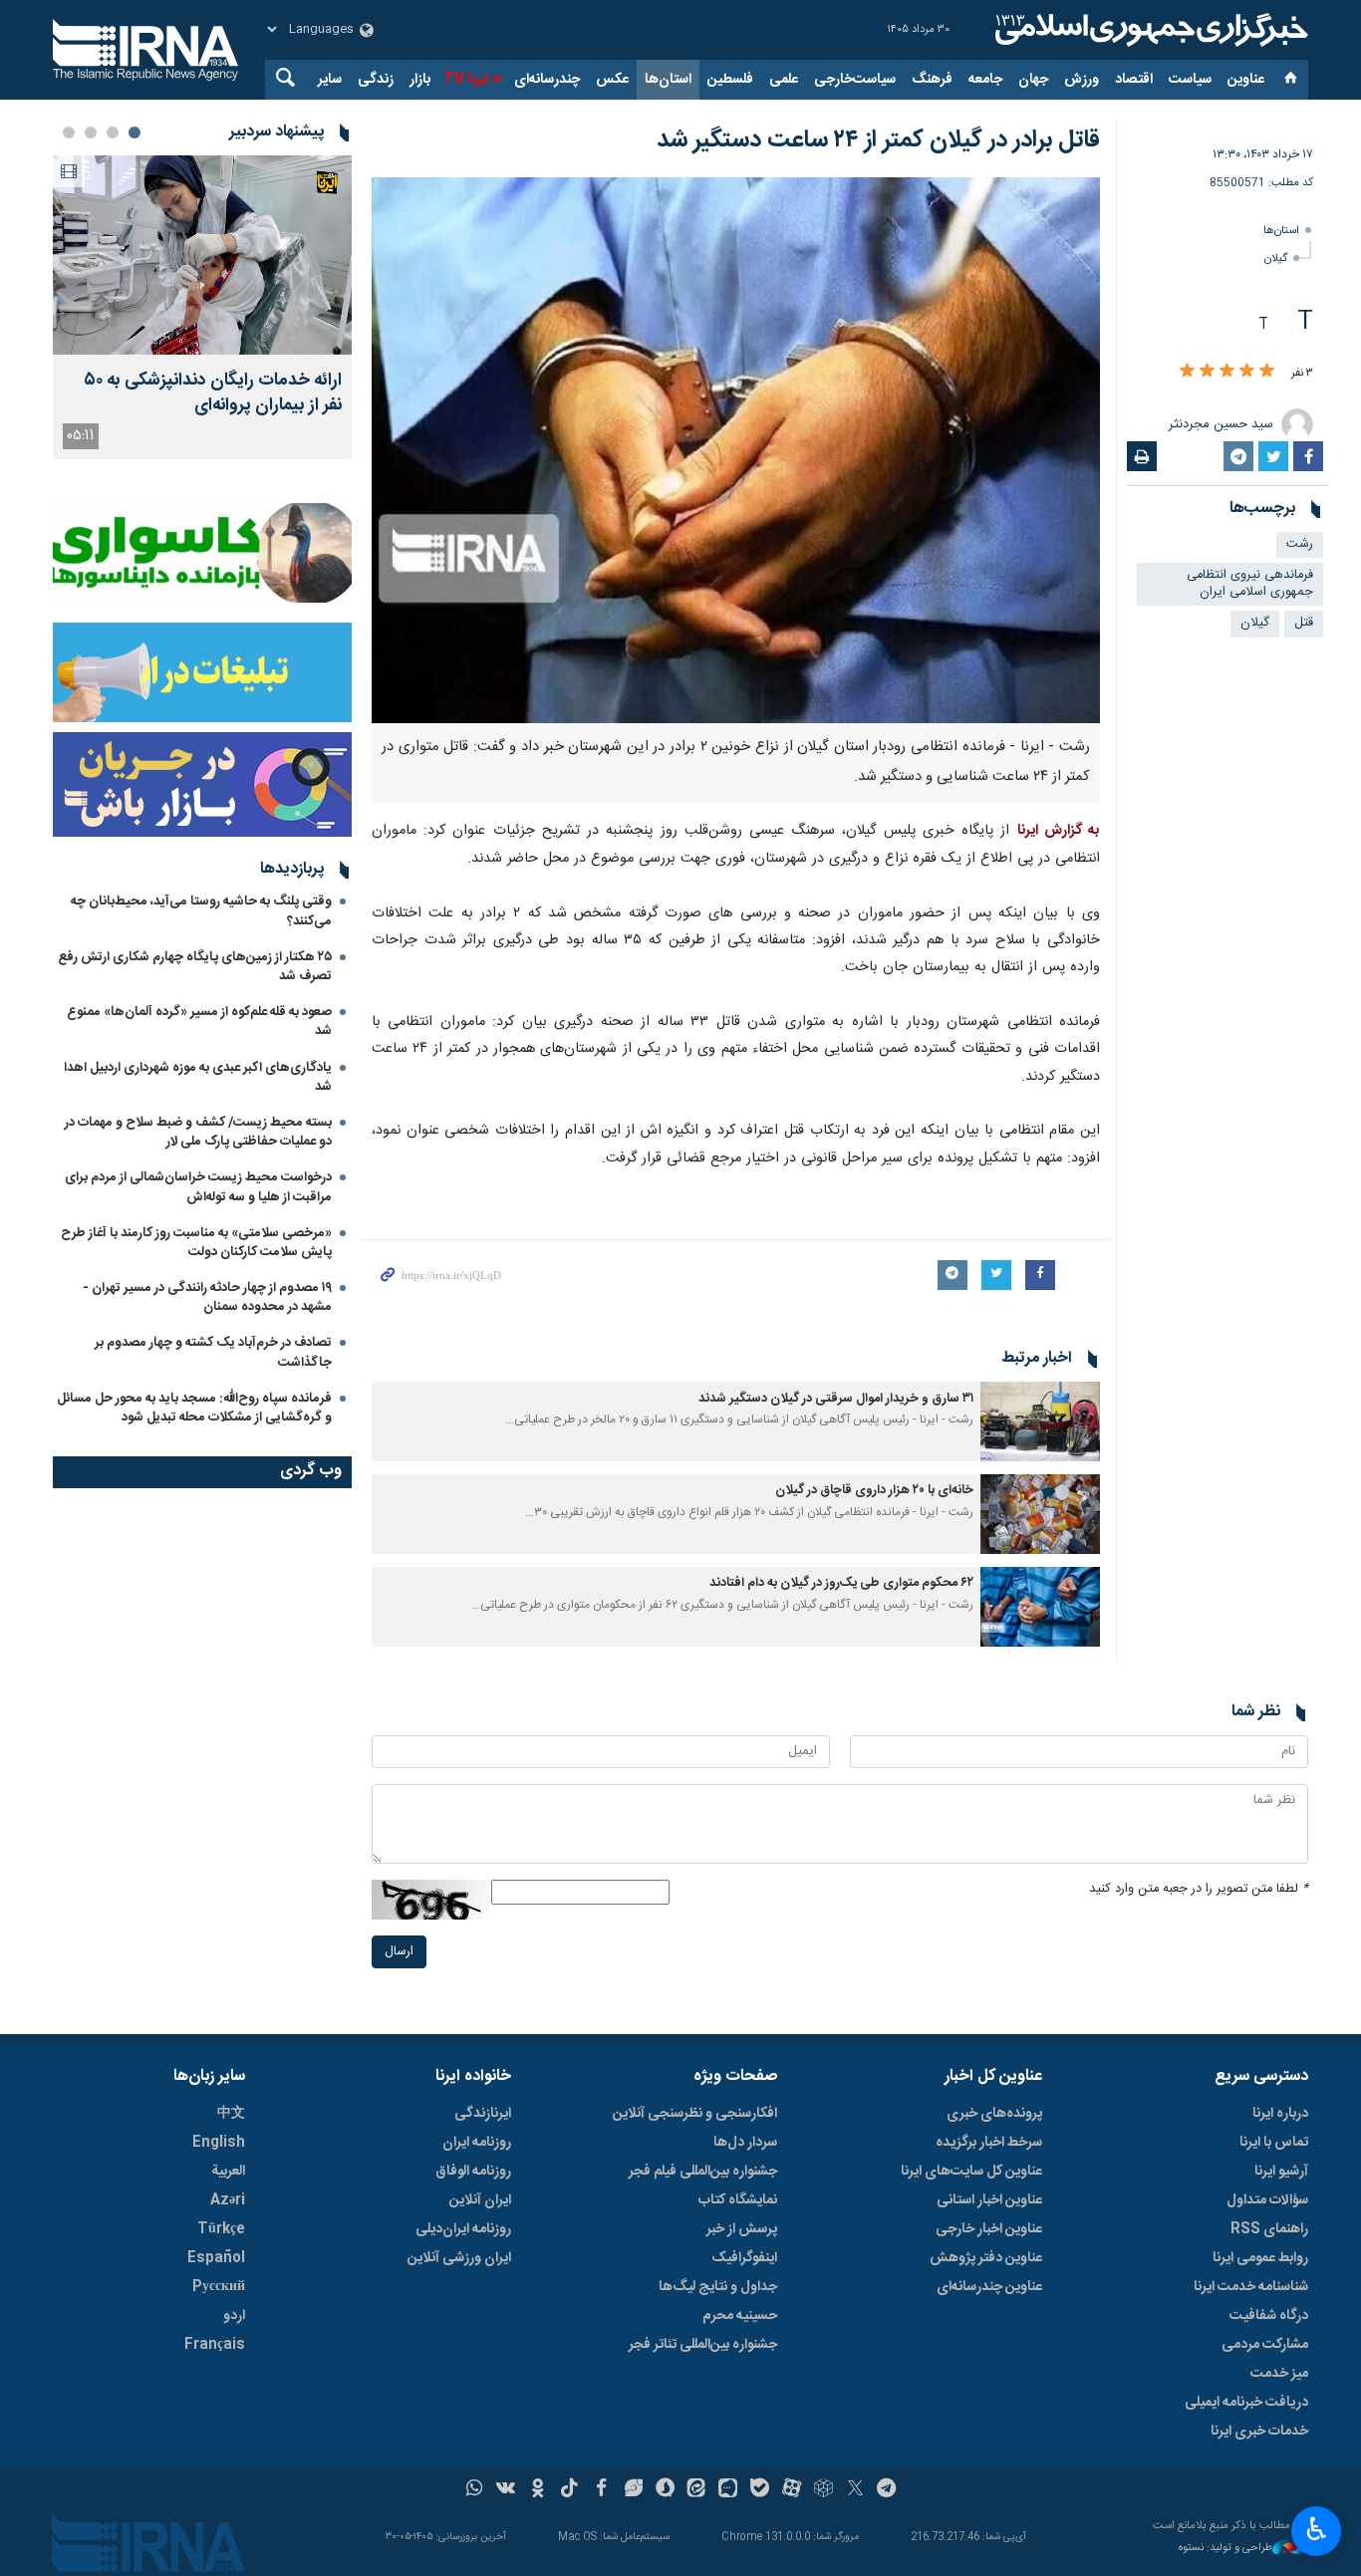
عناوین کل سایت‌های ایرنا (971, 2172)
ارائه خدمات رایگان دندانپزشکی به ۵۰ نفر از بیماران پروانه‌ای (213, 393)
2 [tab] (113, 132)
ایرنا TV (466, 80)
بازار (420, 80)
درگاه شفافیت (1269, 2316)
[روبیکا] (823, 2490)
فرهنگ (932, 80)
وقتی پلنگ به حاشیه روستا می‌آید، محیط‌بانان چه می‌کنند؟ (201, 911)
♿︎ (1317, 2529)
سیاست (1190, 80)
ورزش (1082, 80)
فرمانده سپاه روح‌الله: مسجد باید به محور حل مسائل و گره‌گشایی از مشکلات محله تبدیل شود (194, 1408)
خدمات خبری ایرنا (1259, 2432)
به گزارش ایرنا (1059, 831)
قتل (1304, 623)
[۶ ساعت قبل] (202, 255)
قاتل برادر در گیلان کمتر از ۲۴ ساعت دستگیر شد (878, 140)
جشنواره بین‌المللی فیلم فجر (703, 2172)
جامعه (985, 80)
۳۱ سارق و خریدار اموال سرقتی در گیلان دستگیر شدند (836, 1399)
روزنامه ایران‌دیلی (463, 2229)
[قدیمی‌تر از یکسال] (1040, 1421)
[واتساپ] (475, 2490)
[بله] (760, 2490)
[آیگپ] (728, 2490)
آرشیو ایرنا (1281, 2172)
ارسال (399, 1952)
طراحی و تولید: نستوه (1225, 2549)
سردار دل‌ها (745, 2143)
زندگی (376, 80)
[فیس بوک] (601, 2490)
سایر (330, 80)
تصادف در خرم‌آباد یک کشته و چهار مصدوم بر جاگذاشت (213, 1352)
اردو (234, 2316)
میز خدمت (1279, 2374)
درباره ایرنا (1280, 2114)
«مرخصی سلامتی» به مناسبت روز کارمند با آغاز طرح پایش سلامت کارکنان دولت (196, 1243)
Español (216, 2258)
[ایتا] (697, 2490)
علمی (784, 80)
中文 (231, 2114)
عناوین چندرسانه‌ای (989, 2287)
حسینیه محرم (740, 2316)
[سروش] (665, 2490)
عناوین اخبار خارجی (989, 2229)
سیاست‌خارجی (855, 80)
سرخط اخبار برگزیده (989, 2143)
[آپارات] (792, 2490)
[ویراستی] (633, 2490)
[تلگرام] (887, 2490)
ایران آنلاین (480, 2200)
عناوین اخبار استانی (989, 2200)
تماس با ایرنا (1274, 2143)
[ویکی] (506, 2490)
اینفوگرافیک (744, 2258)
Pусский (219, 2287)
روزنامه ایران (477, 2143)
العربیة (228, 2172)
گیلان (1276, 258)
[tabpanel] (202, 307)
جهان (1033, 80)
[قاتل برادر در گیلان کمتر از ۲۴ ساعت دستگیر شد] (736, 450)
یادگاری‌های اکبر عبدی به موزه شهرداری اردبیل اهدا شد (198, 1077)
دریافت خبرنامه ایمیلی (1246, 2403)
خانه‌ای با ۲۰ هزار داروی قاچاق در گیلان (874, 1491)
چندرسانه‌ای (547, 80)
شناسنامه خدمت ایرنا (1251, 2287)
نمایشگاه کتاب (738, 2200)
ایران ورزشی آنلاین (459, 2258)
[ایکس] (855, 2490)
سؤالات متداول (1267, 2200)
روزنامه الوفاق (473, 2172)
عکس (612, 80)
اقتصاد (1134, 80)
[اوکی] (538, 2490)
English (219, 2143)
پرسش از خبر (742, 2229)
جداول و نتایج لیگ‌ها (718, 2287)
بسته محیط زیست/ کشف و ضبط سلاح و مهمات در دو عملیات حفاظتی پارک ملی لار (198, 1132)
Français (215, 2345)
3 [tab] (91, 132)
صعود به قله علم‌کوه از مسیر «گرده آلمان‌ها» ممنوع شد (199, 1022)
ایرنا (1149, 30)
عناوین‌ (1246, 80)
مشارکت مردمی (1265, 2345)
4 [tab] (69, 132)
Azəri (228, 2200)
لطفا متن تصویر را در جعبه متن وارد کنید (1199, 1889)
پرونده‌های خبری (994, 2114)
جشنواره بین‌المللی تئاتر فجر (703, 2345)
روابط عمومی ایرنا (1260, 2258)
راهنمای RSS (1269, 2229)
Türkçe (221, 2229)
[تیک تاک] (569, 2490)
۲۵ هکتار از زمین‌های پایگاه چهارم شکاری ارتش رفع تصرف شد (195, 967)
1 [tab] (135, 132)
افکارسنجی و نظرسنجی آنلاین (695, 2114)
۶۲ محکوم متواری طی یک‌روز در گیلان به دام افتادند (841, 1583)
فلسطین (730, 80)
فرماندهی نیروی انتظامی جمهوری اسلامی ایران (1250, 584)
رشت (1300, 544)
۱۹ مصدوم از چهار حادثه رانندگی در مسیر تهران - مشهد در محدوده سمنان (207, 1297)
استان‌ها (668, 80)
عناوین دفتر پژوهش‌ (986, 2258)
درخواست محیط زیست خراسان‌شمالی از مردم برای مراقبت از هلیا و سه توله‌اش (198, 1187)
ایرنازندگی (483, 2114)
